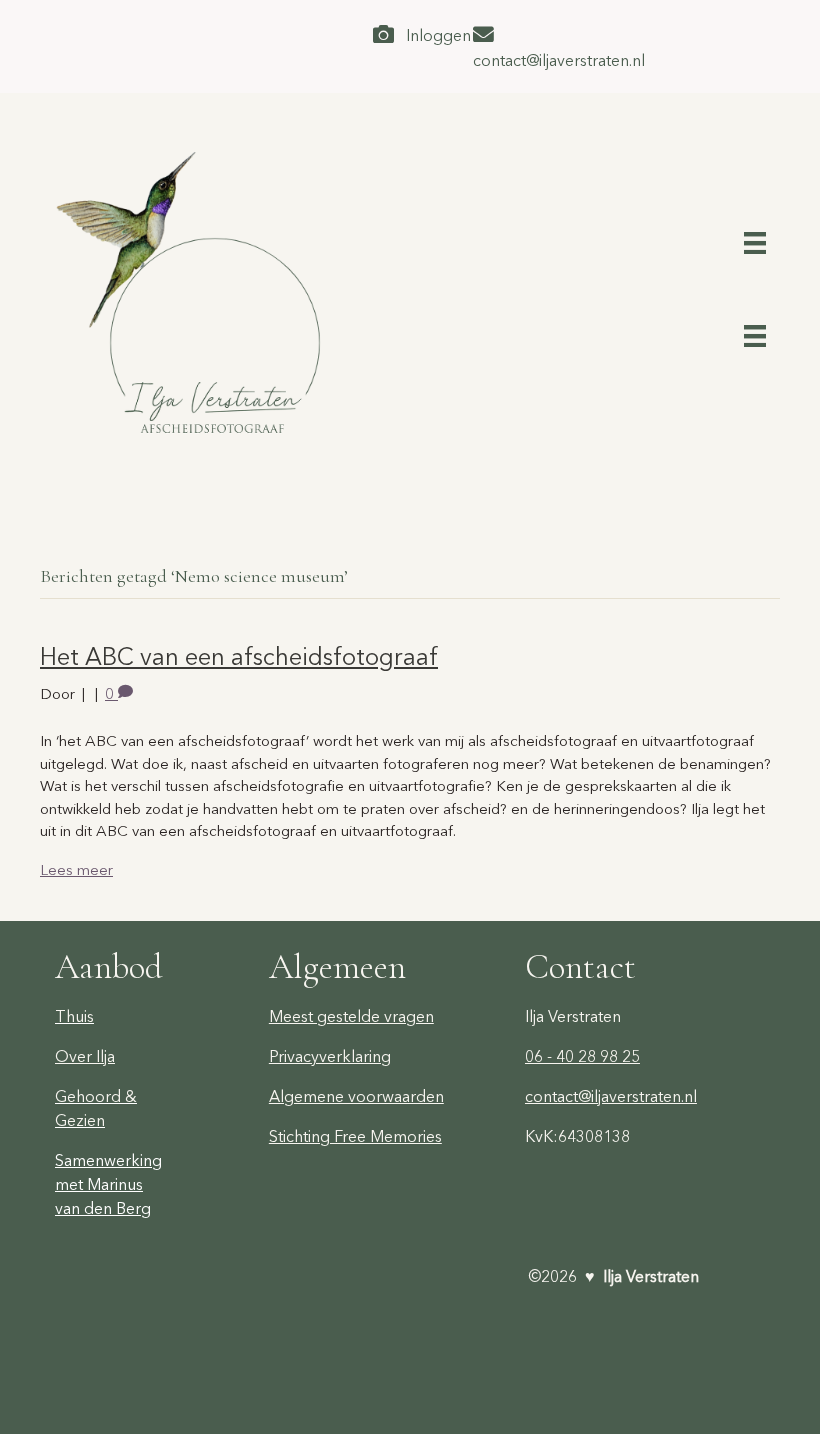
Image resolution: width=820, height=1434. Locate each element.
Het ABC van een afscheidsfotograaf (239, 656)
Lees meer (76, 869)
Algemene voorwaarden (356, 1096)
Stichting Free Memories (355, 1136)
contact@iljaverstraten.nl (611, 1096)
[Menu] (755, 240)
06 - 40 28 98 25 (582, 1056)
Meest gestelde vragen (351, 1016)
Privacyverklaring (330, 1056)
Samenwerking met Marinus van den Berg (108, 1184)
